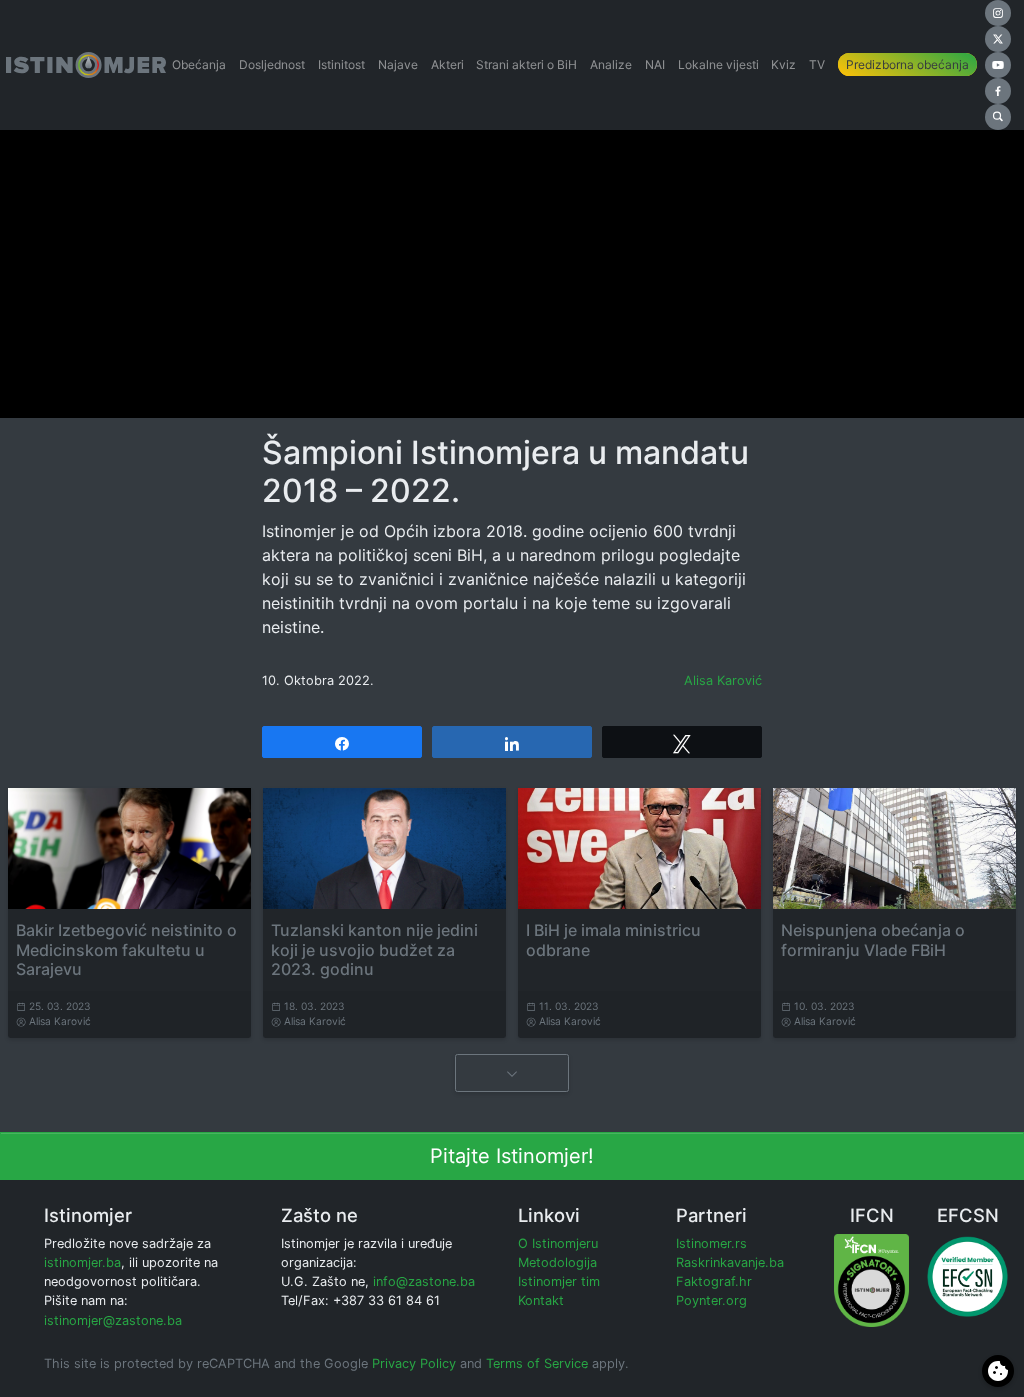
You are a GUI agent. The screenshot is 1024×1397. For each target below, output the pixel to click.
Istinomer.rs (711, 1243)
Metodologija (557, 1262)
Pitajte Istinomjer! (512, 1156)
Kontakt (541, 1300)
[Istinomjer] (86, 65)
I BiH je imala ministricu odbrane (613, 939)
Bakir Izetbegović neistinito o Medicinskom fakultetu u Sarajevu (126, 949)
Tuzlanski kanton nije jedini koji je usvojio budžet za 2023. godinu (374, 949)
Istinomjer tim (559, 1281)
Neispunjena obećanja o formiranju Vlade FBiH (873, 939)
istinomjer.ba (82, 1262)
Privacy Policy (414, 1363)
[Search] (998, 117)
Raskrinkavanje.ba (730, 1262)
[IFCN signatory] (871, 1279)
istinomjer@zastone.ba (113, 1320)
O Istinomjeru (558, 1243)
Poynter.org (711, 1300)
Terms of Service (537, 1363)
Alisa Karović (723, 680)
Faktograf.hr (714, 1281)
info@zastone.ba (424, 1281)
